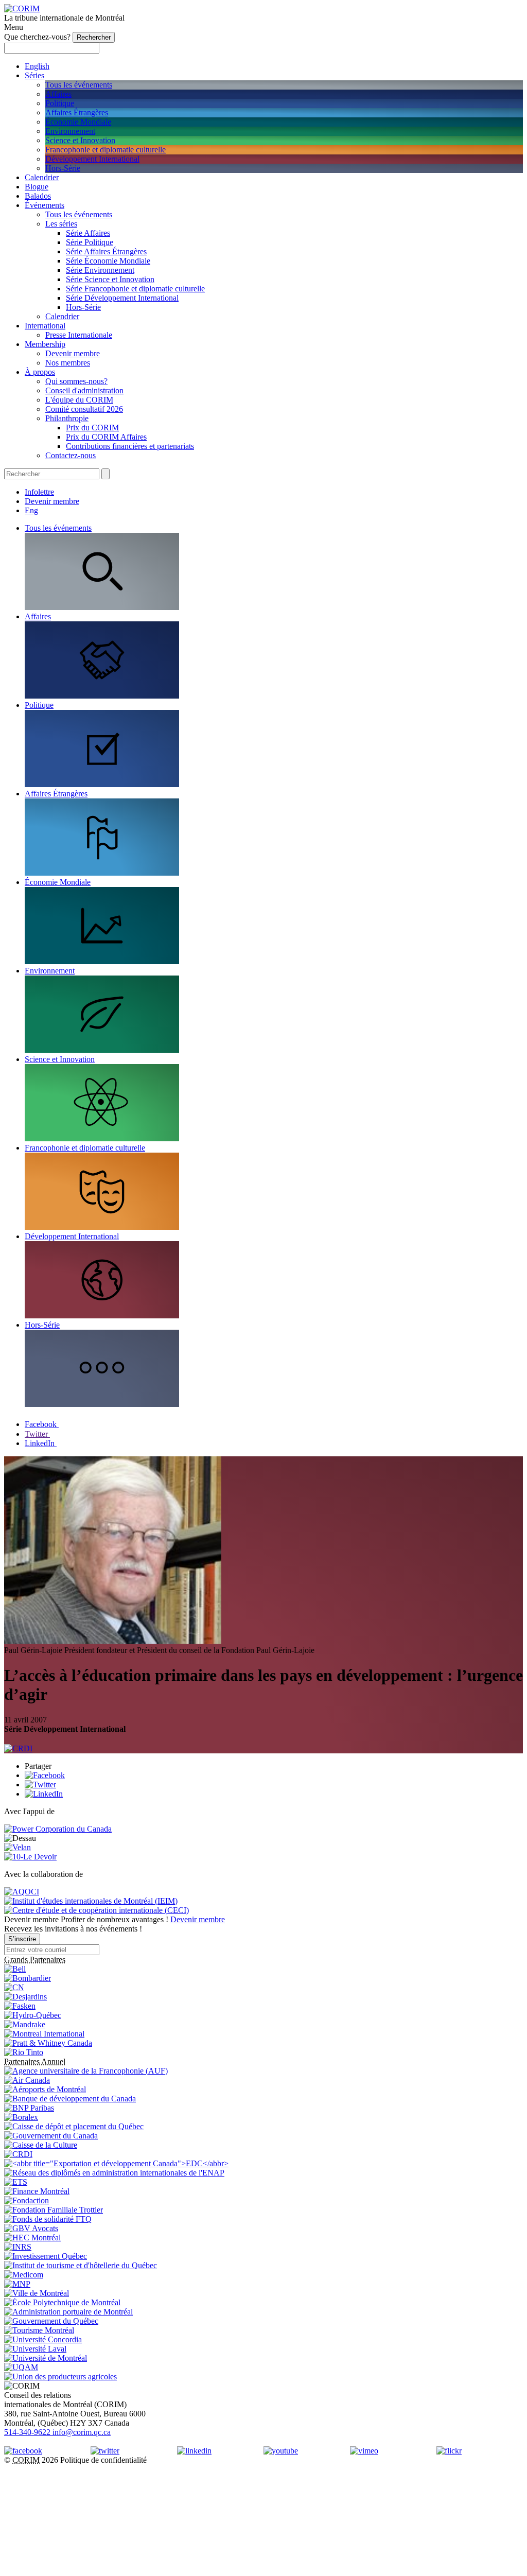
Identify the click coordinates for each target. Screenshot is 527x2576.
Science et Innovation (80, 140)
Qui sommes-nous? (76, 381)
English (37, 66)
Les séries (61, 224)
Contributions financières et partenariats (130, 446)
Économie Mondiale (78, 122)
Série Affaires (88, 233)
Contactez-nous (71, 455)
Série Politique (90, 242)
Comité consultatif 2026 (84, 409)
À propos (40, 372)
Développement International (92, 159)
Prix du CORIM (92, 428)
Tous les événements (79, 85)
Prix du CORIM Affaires (106, 437)
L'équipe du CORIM (79, 400)
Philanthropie (67, 418)
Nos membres (68, 363)
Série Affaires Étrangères (106, 251)
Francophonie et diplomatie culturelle (106, 150)
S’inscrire (22, 1939)
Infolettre (39, 492)
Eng (31, 510)
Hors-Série (63, 168)
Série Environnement (100, 270)
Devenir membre (73, 353)
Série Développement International (122, 298)
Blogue (37, 187)
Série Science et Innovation (110, 279)
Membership (45, 344)
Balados (38, 196)
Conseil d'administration (84, 390)
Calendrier (42, 177)
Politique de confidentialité (103, 2460)
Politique (60, 103)
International (45, 326)
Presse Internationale (79, 335)
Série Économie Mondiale (108, 261)
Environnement (70, 131)
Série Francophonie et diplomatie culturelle (135, 289)
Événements (45, 205)
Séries (34, 75)
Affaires (58, 94)
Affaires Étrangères (77, 112)
